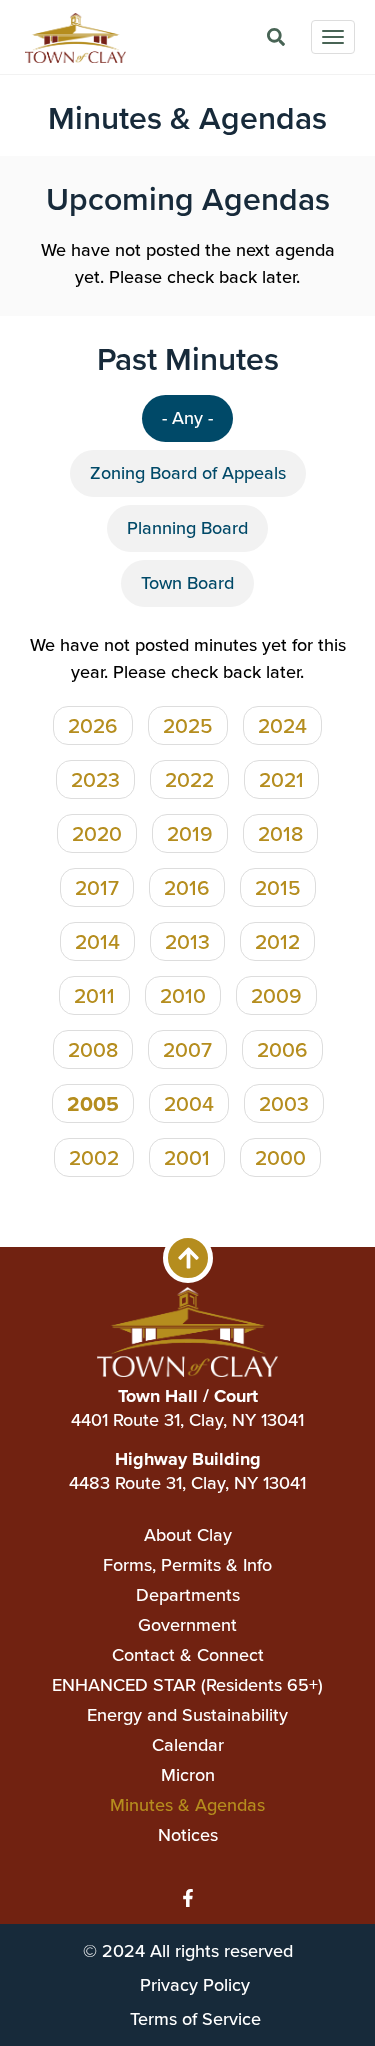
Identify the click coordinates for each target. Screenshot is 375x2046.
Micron (188, 1775)
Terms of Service (195, 2018)
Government (187, 1625)
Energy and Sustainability (187, 1715)
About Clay (188, 1535)
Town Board (187, 583)
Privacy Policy (195, 1984)
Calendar (188, 1745)
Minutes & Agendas (187, 1805)
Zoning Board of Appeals (188, 473)
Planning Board (187, 528)
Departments (188, 1595)
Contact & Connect (188, 1655)
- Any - (187, 418)
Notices (188, 1835)
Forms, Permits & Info (187, 1565)
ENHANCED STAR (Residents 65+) (187, 1685)
